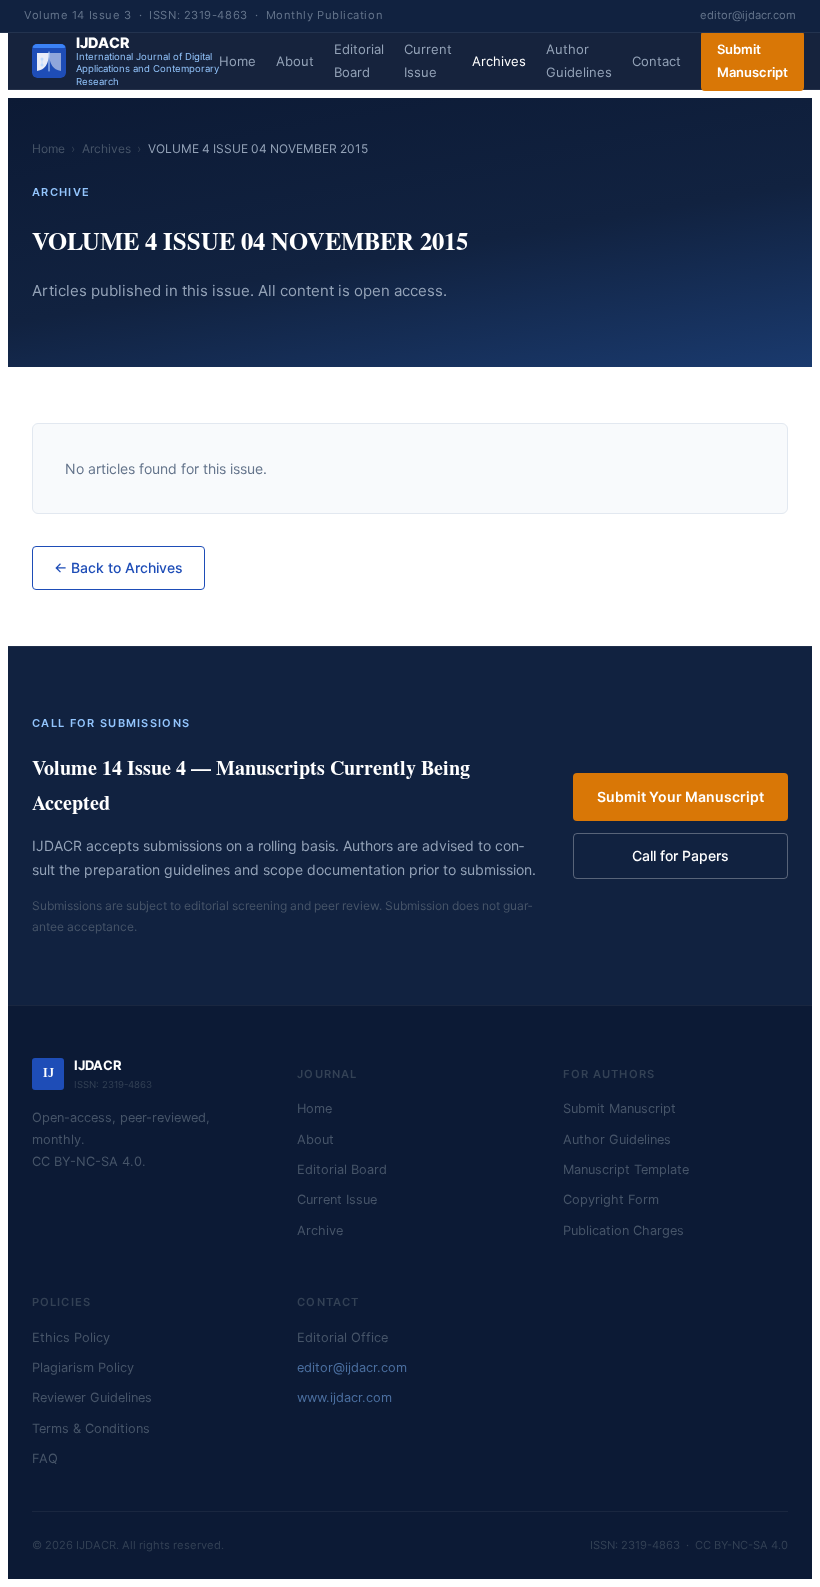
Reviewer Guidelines (92, 1397)
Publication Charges (623, 1230)
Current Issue (428, 60)
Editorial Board (359, 60)
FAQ (45, 1458)
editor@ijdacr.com (748, 15)
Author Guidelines (579, 60)
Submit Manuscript (752, 60)
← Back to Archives (118, 567)
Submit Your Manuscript (680, 796)
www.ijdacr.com (344, 1397)
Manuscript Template (626, 1169)
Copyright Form (611, 1199)
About (295, 61)
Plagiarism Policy (83, 1367)
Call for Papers (680, 855)
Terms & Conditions (91, 1428)
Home (237, 61)
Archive (320, 1230)
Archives (499, 61)
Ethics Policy (71, 1337)
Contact (656, 61)
